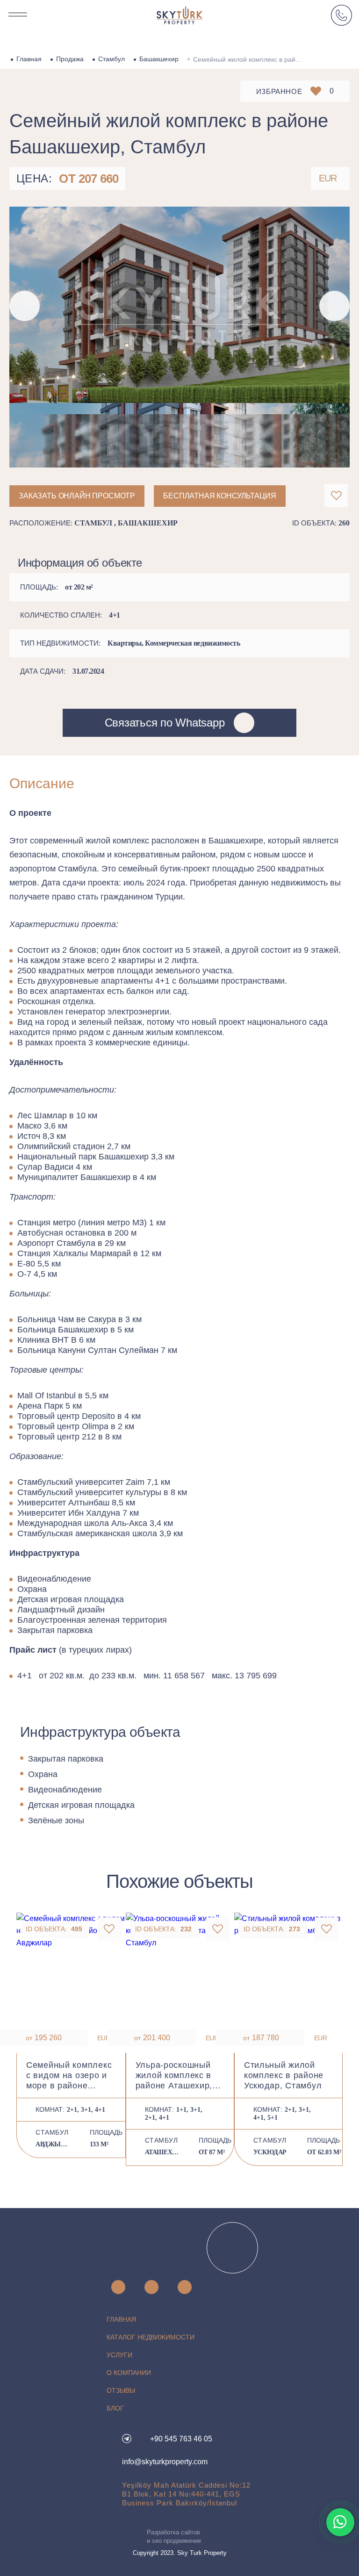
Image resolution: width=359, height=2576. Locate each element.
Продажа (70, 59)
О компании (129, 2373)
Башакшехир (159, 59)
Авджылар (53, 2144)
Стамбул (111, 59)
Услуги (119, 2355)
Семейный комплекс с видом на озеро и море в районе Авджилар (69, 2076)
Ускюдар (270, 2152)
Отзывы (121, 2390)
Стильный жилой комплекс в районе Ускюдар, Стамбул (284, 2075)
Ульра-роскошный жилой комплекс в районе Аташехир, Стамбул (174, 2076)
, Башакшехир (146, 523)
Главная (29, 59)
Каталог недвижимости (151, 2337)
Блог (115, 2408)
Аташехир (162, 2152)
